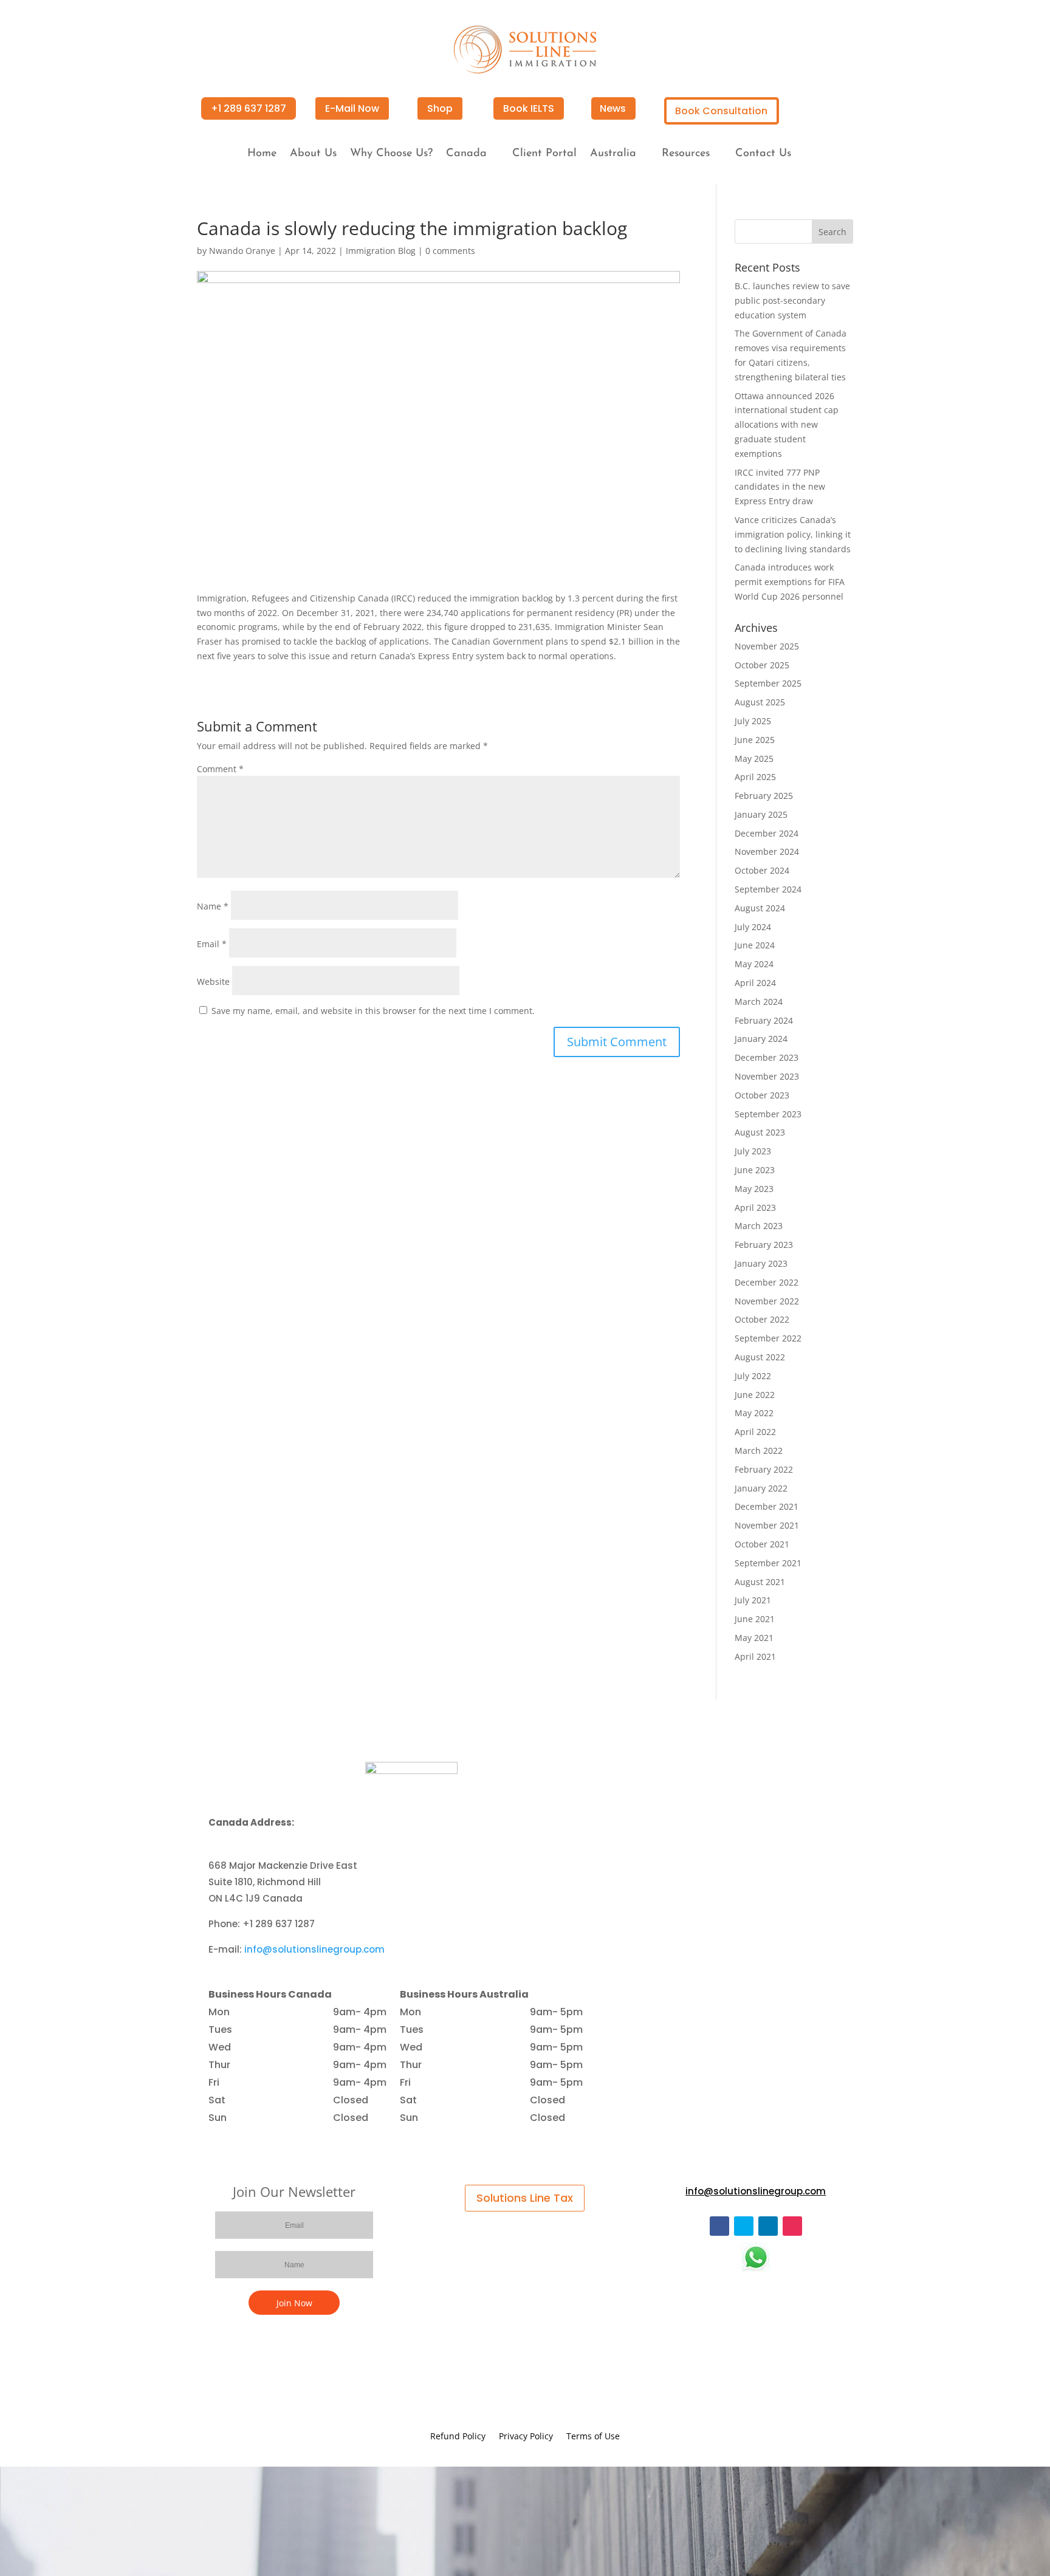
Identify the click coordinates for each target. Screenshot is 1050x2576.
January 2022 (761, 1488)
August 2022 (760, 1357)
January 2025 (761, 814)
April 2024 (755, 983)
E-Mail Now (352, 108)
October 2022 (762, 1319)
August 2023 (760, 1132)
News (613, 108)
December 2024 (767, 833)
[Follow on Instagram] (792, 2226)
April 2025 (755, 777)
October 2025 (762, 665)
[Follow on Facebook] (719, 2226)
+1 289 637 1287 (249, 108)
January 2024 (761, 1039)
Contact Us (763, 154)
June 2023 (755, 1170)
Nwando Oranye (242, 251)
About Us (313, 154)
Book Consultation (721, 111)
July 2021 (753, 1600)
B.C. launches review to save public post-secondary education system (792, 300)
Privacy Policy (526, 2437)
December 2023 (767, 1057)
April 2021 (755, 1656)
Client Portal (544, 154)
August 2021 (760, 1582)
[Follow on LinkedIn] (768, 2226)
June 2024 (755, 945)
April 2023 (755, 1207)
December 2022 (767, 1282)
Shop (440, 108)
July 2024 (753, 927)
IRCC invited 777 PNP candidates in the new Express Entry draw (780, 487)
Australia (613, 154)
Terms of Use (593, 2437)
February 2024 (764, 1020)
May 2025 (754, 759)
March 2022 (759, 1451)
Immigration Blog (381, 251)
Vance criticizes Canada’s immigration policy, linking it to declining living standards (793, 534)
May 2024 (754, 964)
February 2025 (764, 796)
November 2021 (767, 1525)
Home (262, 154)
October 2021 (762, 1544)
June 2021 (755, 1619)
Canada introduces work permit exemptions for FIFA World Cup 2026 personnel (790, 582)
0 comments (450, 251)
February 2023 (764, 1245)
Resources (686, 154)
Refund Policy (458, 2437)
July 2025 (753, 721)
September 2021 (768, 1563)
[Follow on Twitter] (744, 2226)
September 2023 (768, 1114)
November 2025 (767, 646)
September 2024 (768, 889)
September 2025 (768, 683)
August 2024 (760, 908)
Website (213, 981)
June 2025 (755, 740)
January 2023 (761, 1263)
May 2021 (754, 1638)
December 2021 (767, 1506)
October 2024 (762, 870)
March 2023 (759, 1226)
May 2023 (754, 1189)
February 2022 (764, 1469)
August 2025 (760, 702)
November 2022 (767, 1301)
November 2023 (767, 1076)
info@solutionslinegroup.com (314, 1949)
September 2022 (768, 1338)
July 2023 (753, 1151)
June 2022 (755, 1395)
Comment (220, 769)
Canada (466, 154)
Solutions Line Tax (525, 2198)
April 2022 (755, 1432)
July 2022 (753, 1376)
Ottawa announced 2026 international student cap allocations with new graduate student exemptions (787, 425)
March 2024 (759, 1002)
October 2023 (762, 1095)
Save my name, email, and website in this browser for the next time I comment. (373, 1011)
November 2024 (767, 851)
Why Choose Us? (391, 154)
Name (213, 906)
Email (212, 944)
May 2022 (754, 1413)
